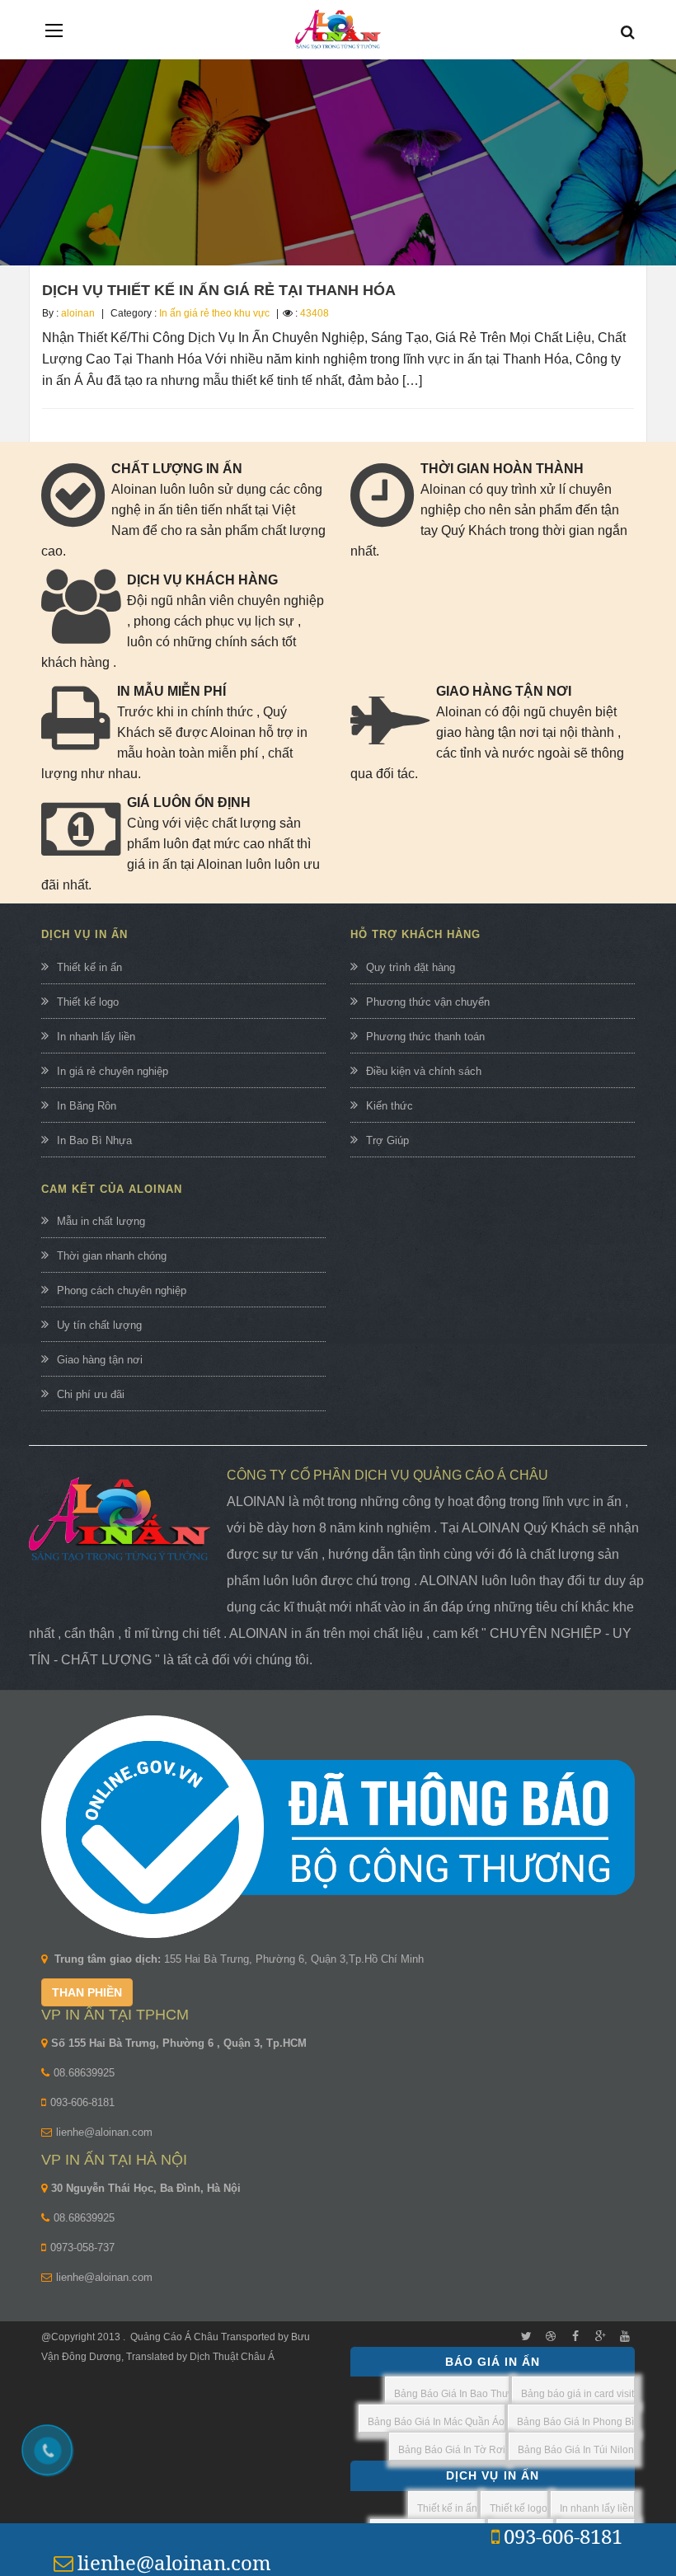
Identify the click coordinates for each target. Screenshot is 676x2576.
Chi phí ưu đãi (91, 1394)
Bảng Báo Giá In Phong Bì (575, 2422)
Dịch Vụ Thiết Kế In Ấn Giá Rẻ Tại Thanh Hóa (219, 290)
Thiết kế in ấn (89, 967)
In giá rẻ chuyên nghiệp (113, 1071)
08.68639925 (84, 2073)
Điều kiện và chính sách (424, 1071)
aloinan (78, 313)
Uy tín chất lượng (99, 1325)
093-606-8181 (82, 2102)
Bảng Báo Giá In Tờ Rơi (452, 2450)
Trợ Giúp (387, 1140)
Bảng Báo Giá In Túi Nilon (576, 2450)
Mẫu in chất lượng (101, 1221)
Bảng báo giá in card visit (577, 2394)
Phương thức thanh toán (425, 1037)
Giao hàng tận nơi (100, 1360)
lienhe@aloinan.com (104, 2132)
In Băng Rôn (87, 1106)
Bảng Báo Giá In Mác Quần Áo (436, 2422)
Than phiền (87, 1992)
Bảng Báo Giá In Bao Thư (451, 2394)
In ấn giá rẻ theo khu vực (214, 313)
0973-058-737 (82, 2248)
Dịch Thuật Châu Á (232, 2357)
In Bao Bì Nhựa (94, 1140)
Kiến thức (390, 1106)
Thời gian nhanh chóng (112, 1256)
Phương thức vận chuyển (428, 1002)
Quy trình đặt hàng (411, 967)
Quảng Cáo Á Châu (174, 2337)
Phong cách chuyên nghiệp (122, 1290)
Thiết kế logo (88, 1002)
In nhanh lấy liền (96, 1037)
